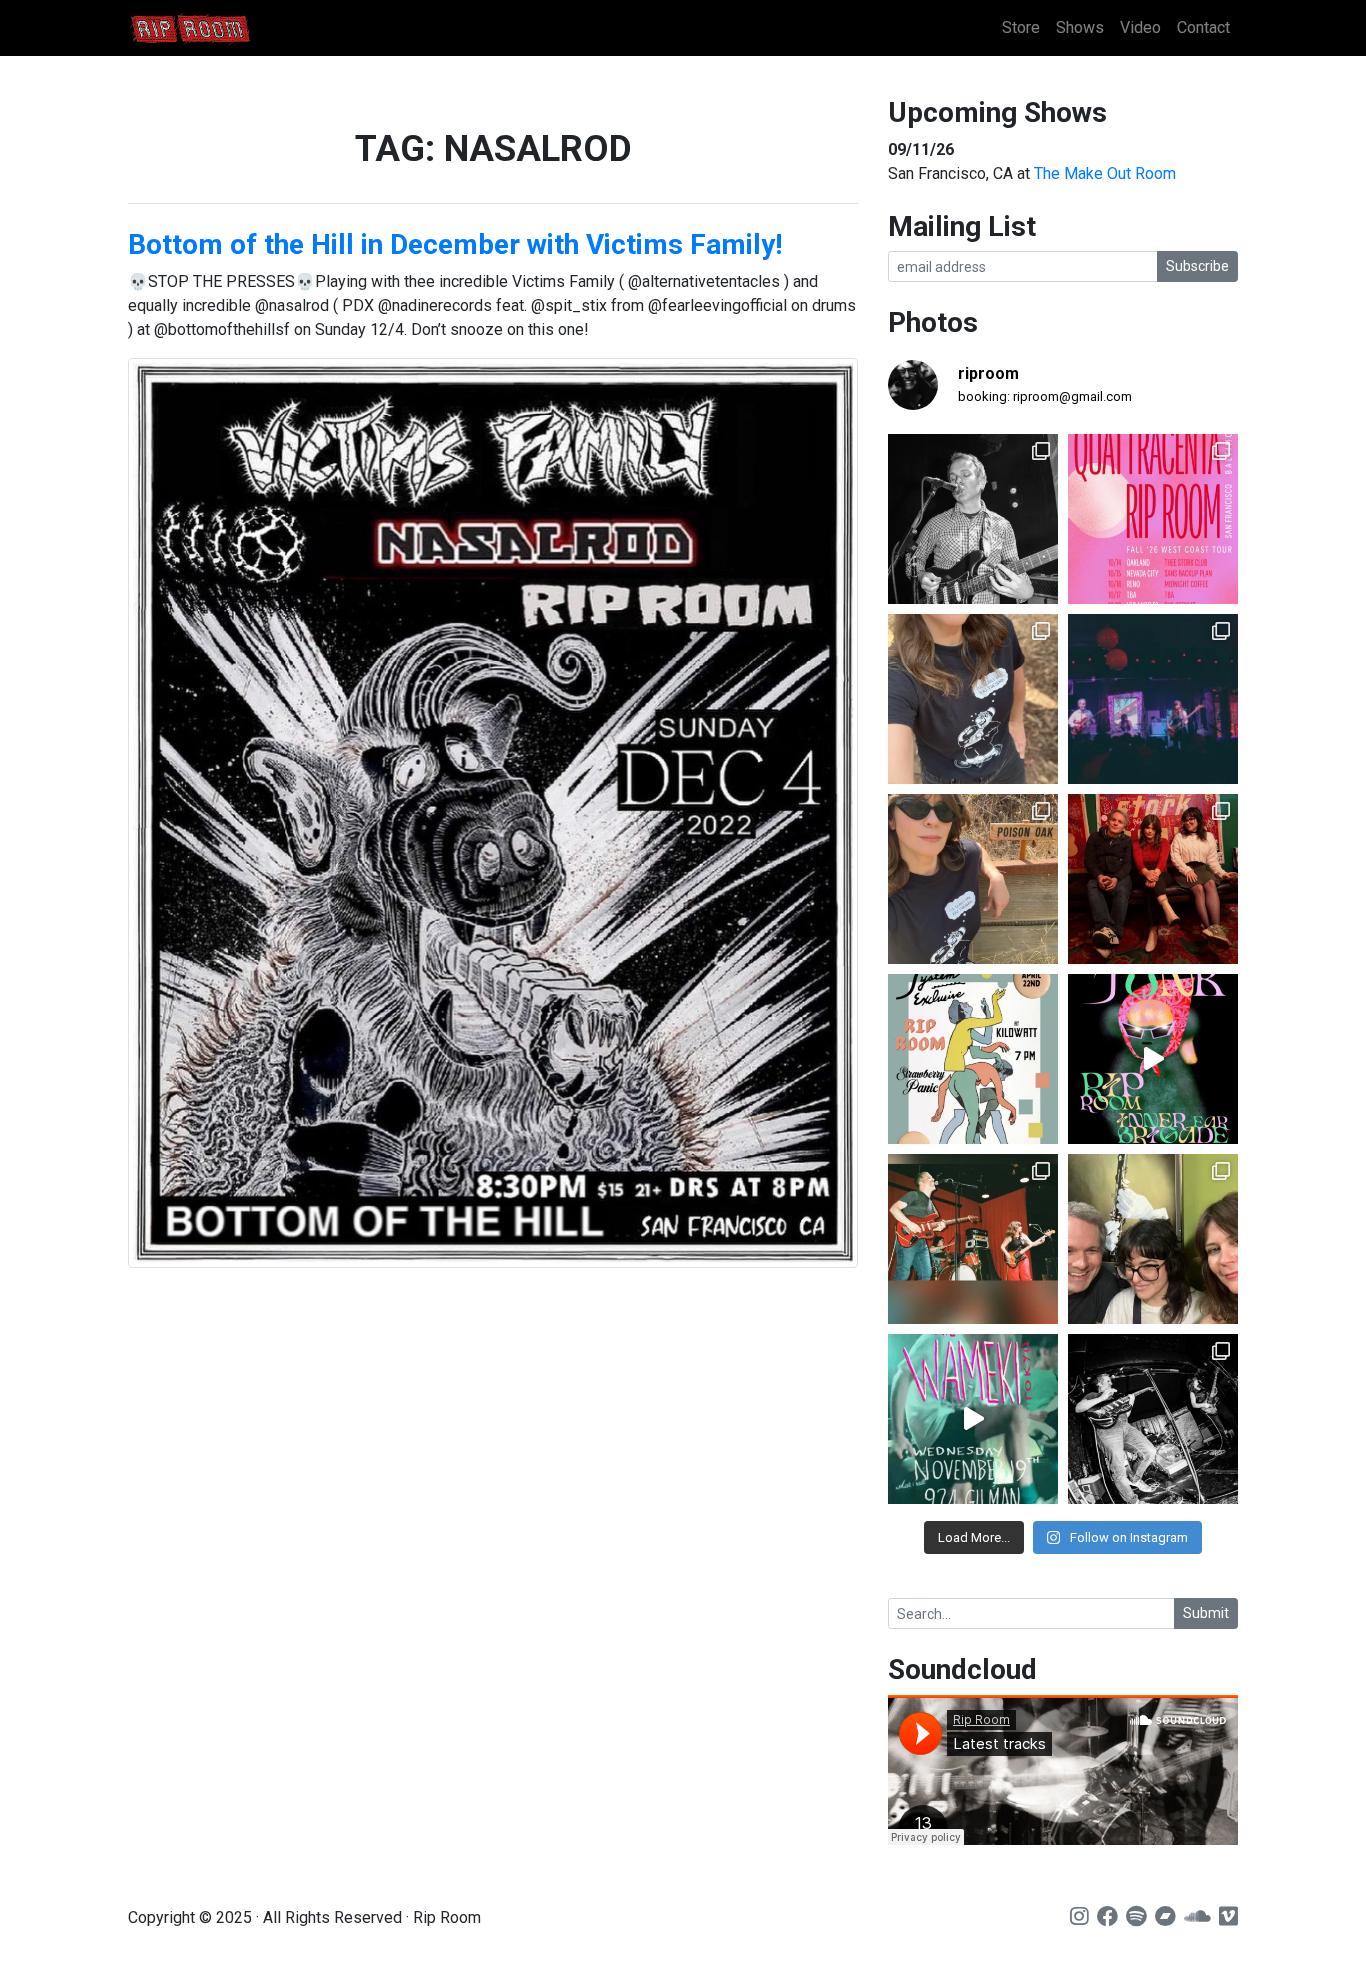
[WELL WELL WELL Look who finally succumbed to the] (973, 879)
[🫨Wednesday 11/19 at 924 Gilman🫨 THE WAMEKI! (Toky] (973, 1419)
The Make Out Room (1105, 173)
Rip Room (228, 28)
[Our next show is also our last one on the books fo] (1153, 1419)
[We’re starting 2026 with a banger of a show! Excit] (973, 1239)
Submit (1206, 1613)
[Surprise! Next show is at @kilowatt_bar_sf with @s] (973, 1059)
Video (1140, 27)
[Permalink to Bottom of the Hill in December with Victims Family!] (493, 813)
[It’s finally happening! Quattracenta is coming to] (1153, 519)
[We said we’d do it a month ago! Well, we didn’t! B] (973, 699)
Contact (1203, 27)
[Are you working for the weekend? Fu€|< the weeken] (1153, 1059)
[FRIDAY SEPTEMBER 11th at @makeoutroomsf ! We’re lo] (973, 519)
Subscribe (1197, 266)
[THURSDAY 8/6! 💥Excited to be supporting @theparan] (1153, 699)
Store (1021, 27)
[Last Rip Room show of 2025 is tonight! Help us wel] (1153, 1239)
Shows (1080, 27)
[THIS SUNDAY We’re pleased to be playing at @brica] (1153, 879)
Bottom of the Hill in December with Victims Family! (455, 244)
